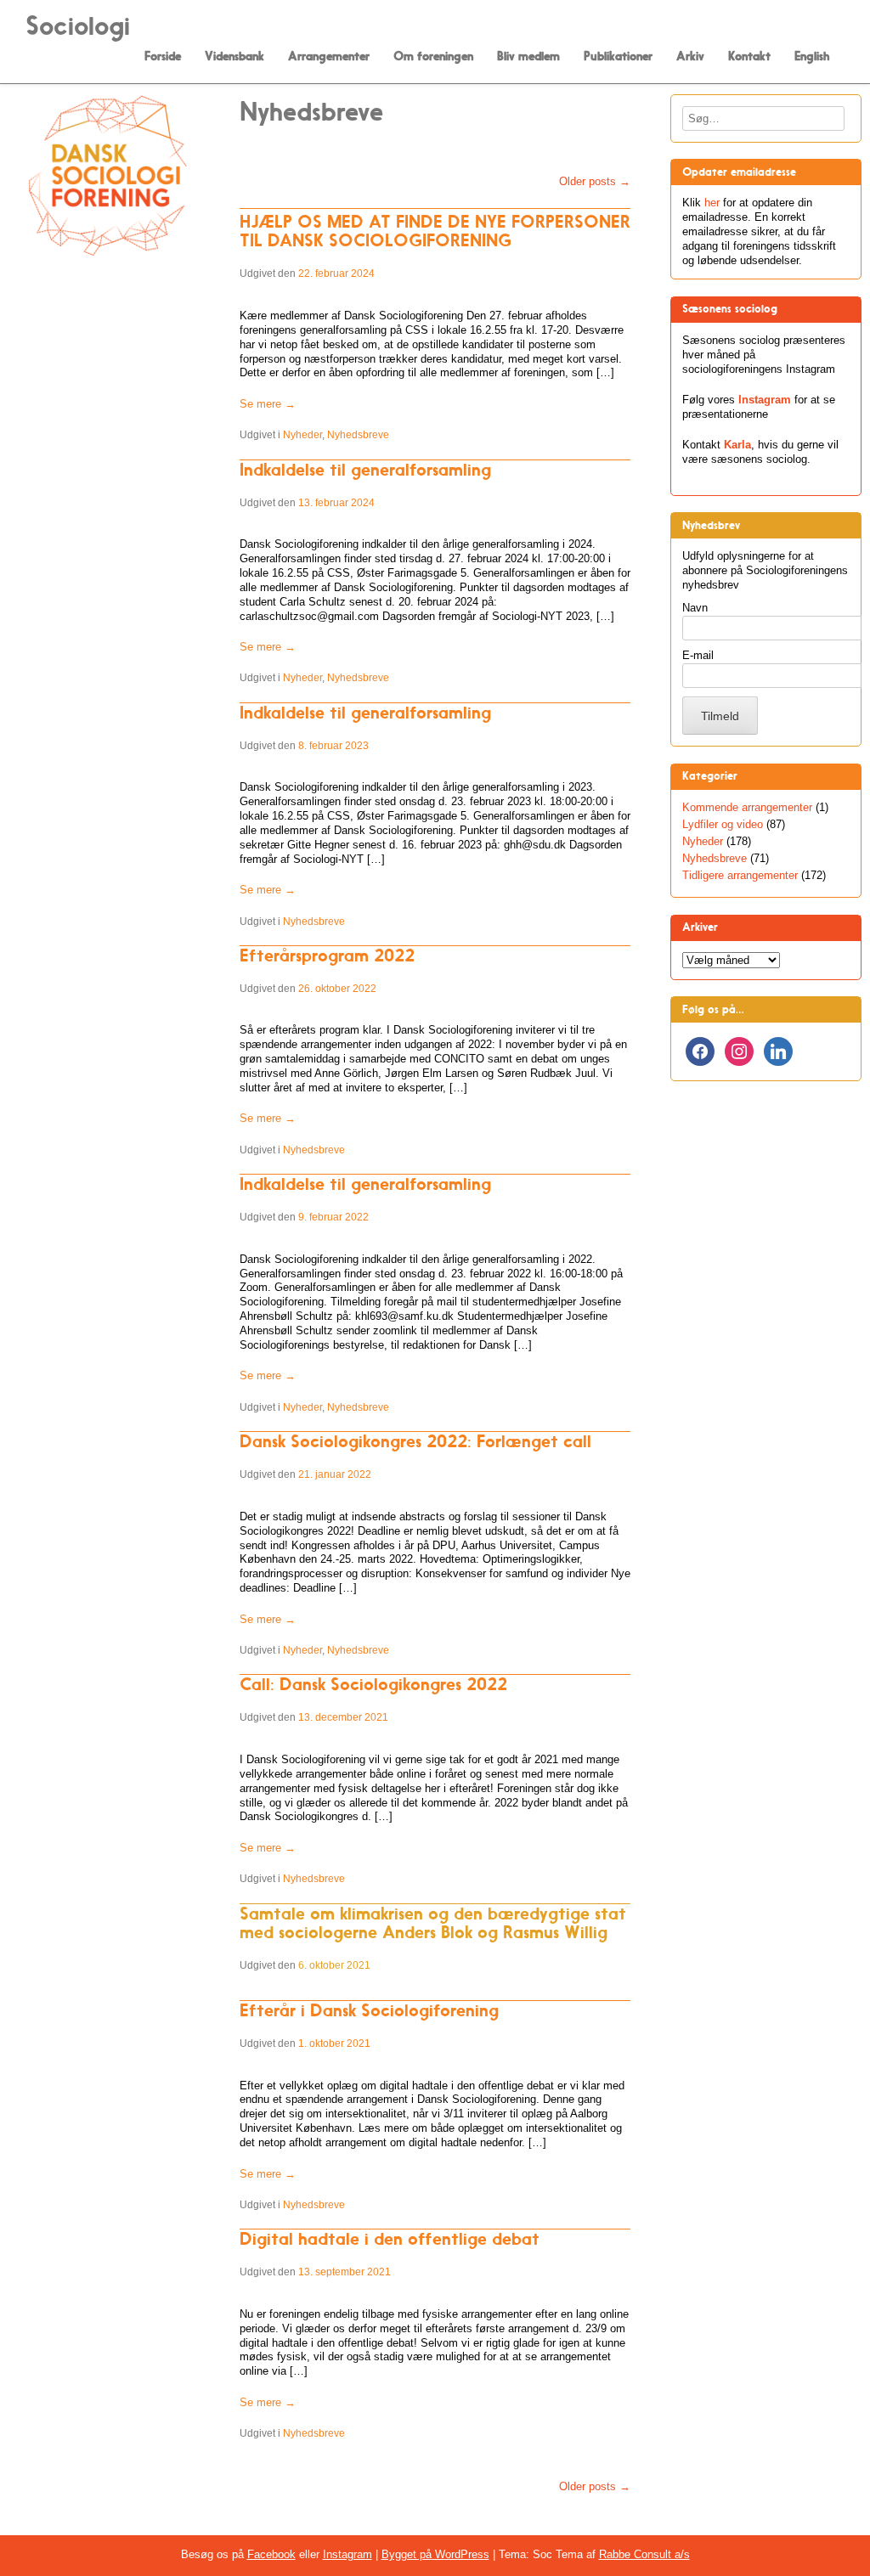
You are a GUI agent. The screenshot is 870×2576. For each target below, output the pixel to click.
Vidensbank (234, 57)
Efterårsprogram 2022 (327, 955)
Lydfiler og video (723, 824)
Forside (163, 57)
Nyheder (302, 435)
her (712, 203)
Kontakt (749, 57)
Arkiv (690, 57)
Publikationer (618, 57)
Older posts (595, 181)
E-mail (698, 655)
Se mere (268, 404)
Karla (737, 445)
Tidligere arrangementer (740, 875)
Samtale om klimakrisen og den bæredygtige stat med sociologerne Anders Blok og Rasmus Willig (433, 1923)
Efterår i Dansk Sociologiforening (369, 2010)
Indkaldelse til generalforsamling (365, 470)
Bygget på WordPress (435, 2554)
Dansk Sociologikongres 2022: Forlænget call (415, 1441)
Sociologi (78, 26)
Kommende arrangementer (747, 807)
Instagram (765, 400)
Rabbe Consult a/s (644, 2554)
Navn (695, 608)
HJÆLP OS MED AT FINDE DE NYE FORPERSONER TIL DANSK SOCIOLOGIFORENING (435, 231)
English (812, 57)
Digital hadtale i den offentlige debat (390, 2239)
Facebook (271, 2554)
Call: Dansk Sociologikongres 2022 (373, 1684)
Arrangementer (329, 57)
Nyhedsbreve (358, 435)
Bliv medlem (528, 57)
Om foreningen (433, 57)
